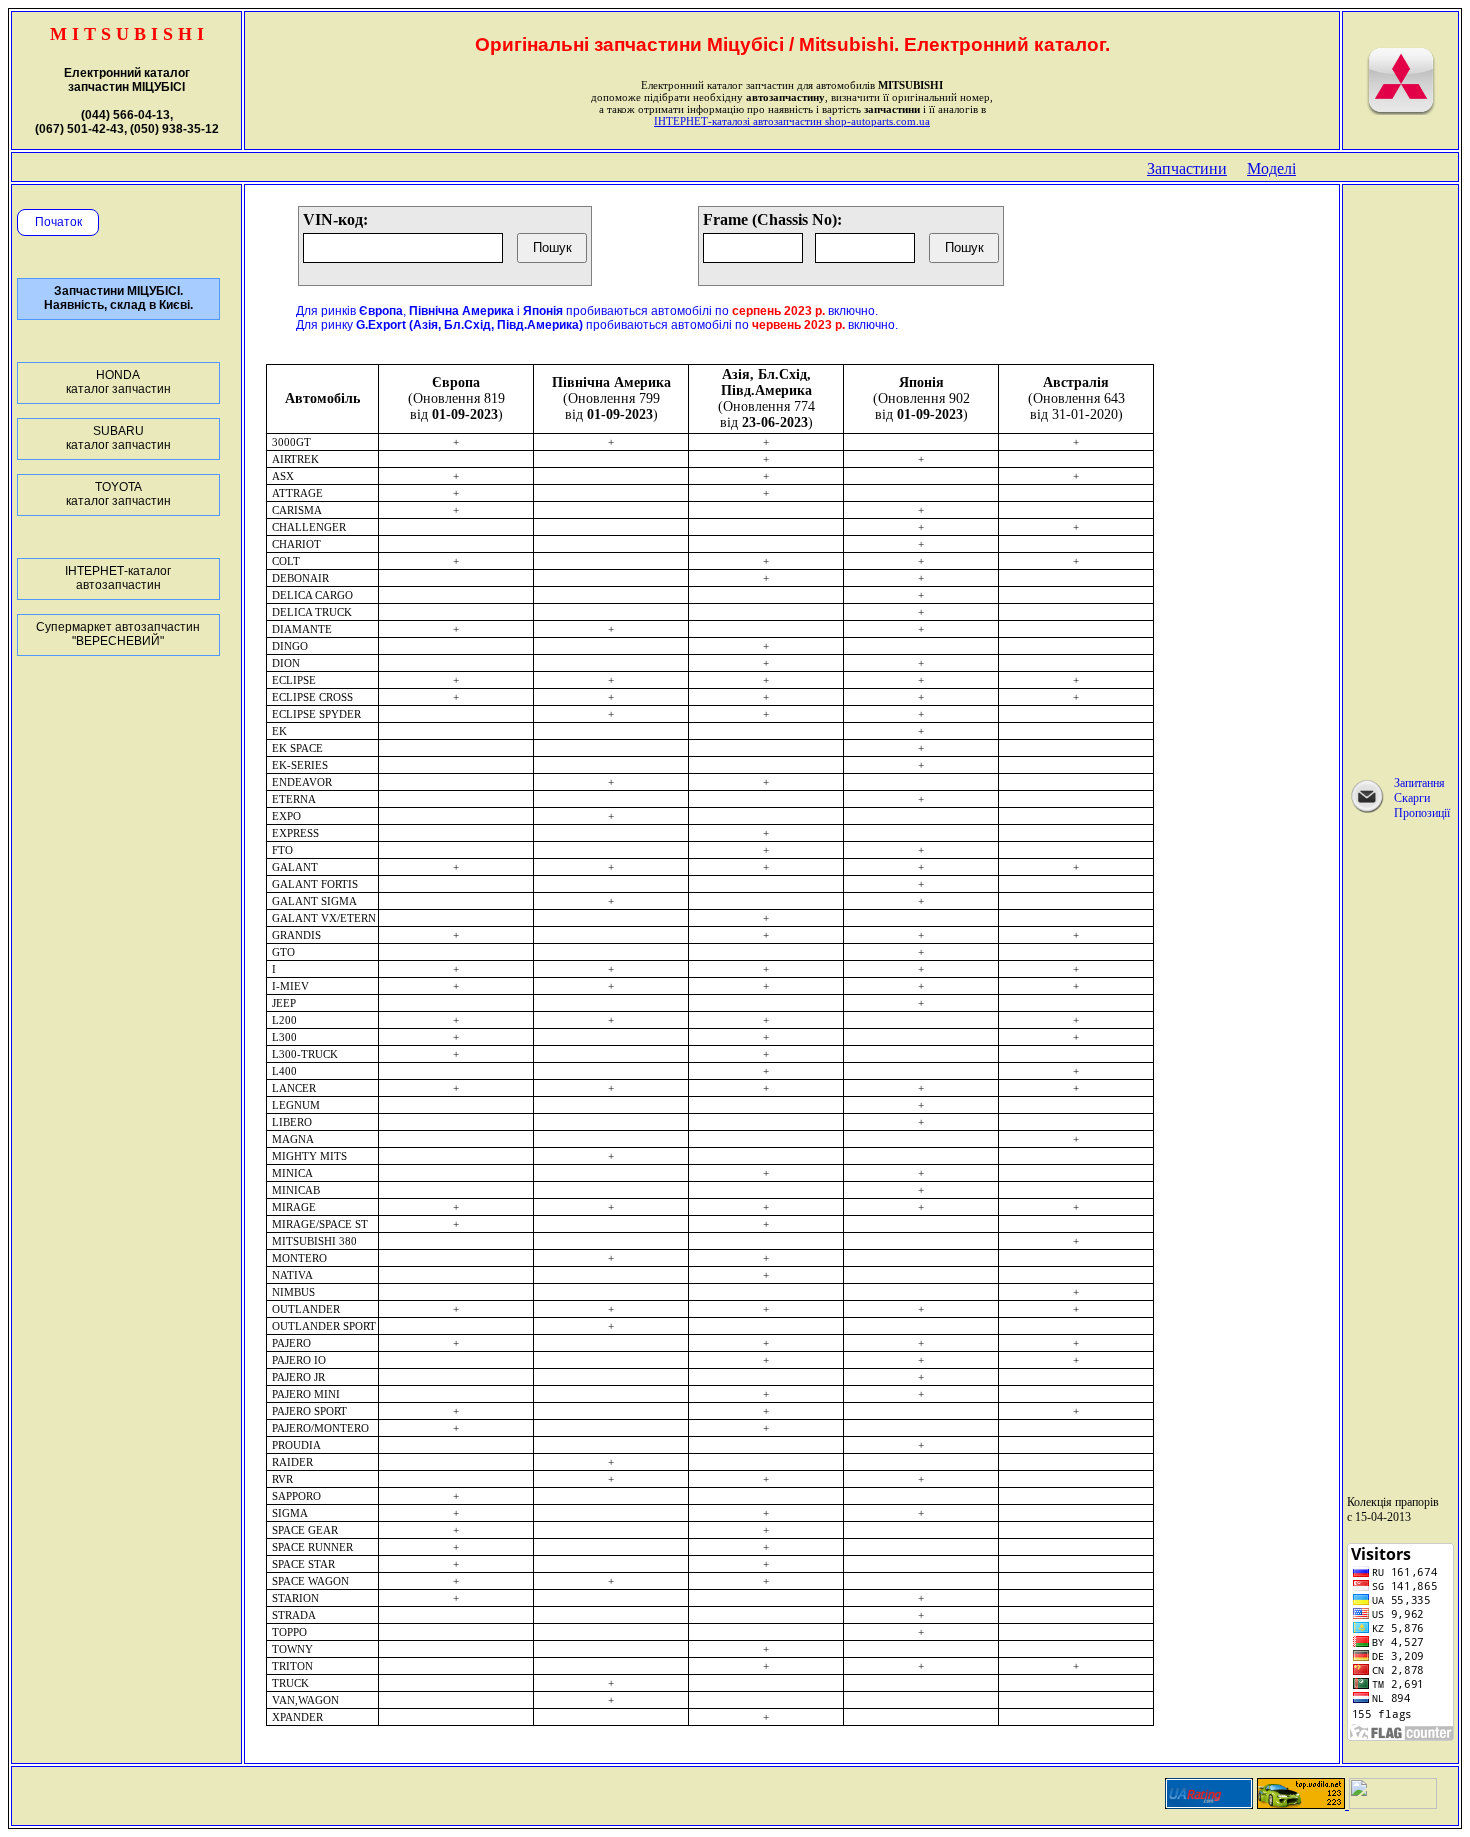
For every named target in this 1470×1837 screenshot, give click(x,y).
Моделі (1271, 168)
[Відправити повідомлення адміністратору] (1367, 810)
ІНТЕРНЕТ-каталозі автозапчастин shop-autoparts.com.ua (792, 121)
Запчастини (1187, 168)
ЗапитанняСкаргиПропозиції (1422, 798)
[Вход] (1401, 110)
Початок (58, 222)
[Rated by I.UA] (1393, 1803)
